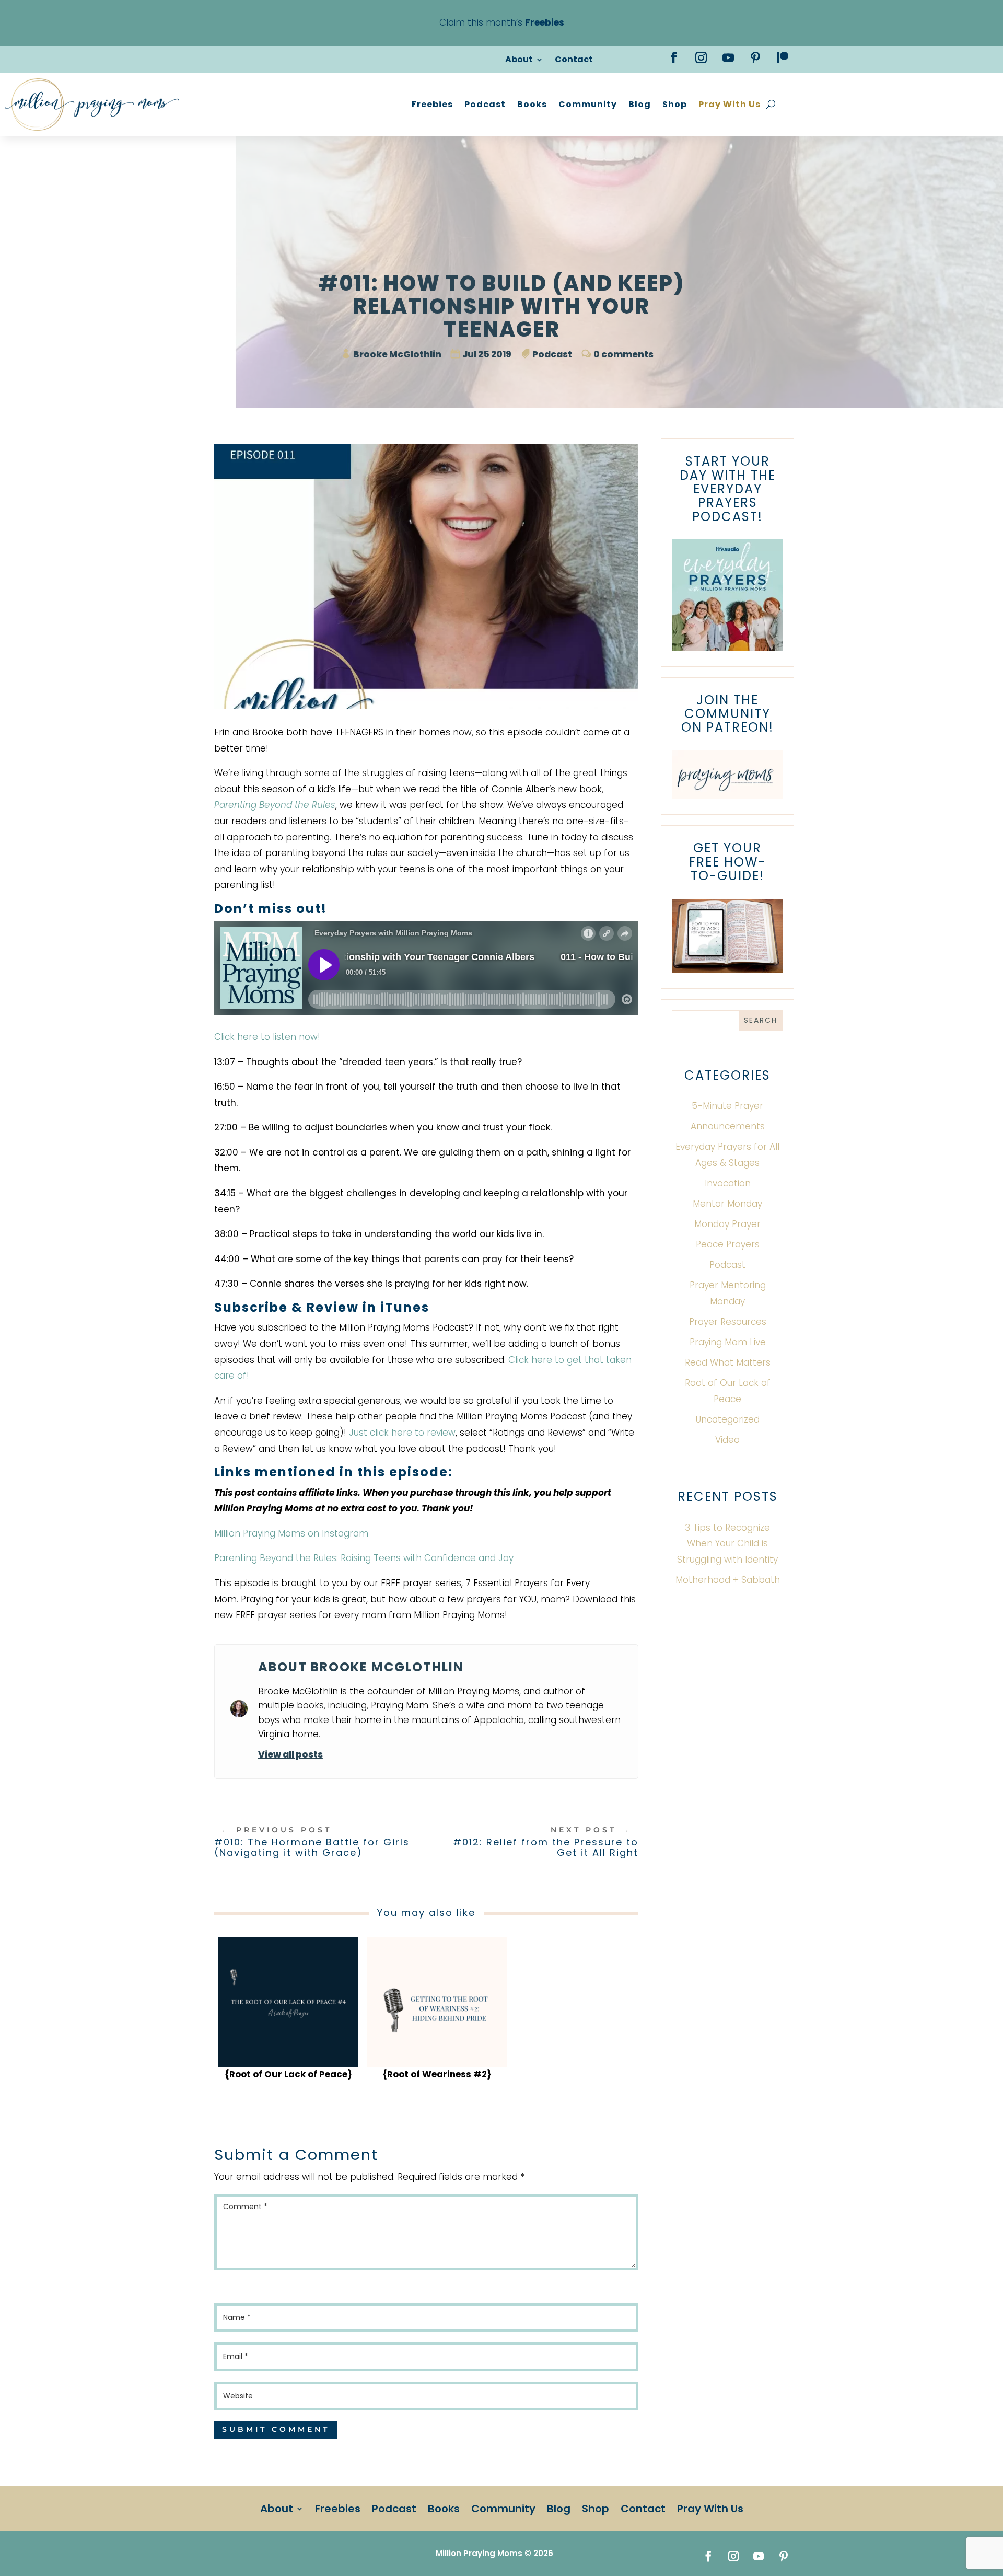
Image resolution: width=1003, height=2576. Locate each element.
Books (532, 104)
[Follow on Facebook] (674, 57)
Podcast (485, 104)
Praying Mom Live (728, 1342)
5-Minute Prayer (727, 1106)
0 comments (623, 354)
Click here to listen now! (267, 1037)
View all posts (290, 1754)
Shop (675, 104)
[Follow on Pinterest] (755, 57)
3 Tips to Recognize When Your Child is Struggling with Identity (727, 1544)
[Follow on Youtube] (728, 57)
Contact (574, 61)
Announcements (728, 1126)
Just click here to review (402, 1433)
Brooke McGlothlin (397, 354)
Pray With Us (730, 104)
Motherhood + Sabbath (728, 1580)
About (519, 61)
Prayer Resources (728, 1322)
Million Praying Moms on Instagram (291, 1533)
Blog (640, 104)
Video (727, 1440)
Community (588, 104)
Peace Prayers (728, 1244)
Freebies (432, 104)
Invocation (728, 1183)
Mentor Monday (727, 1204)
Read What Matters (728, 1362)
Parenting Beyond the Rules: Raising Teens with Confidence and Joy (364, 1558)
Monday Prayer (727, 1224)
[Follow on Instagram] (701, 57)
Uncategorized (728, 1419)
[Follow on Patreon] (783, 57)
